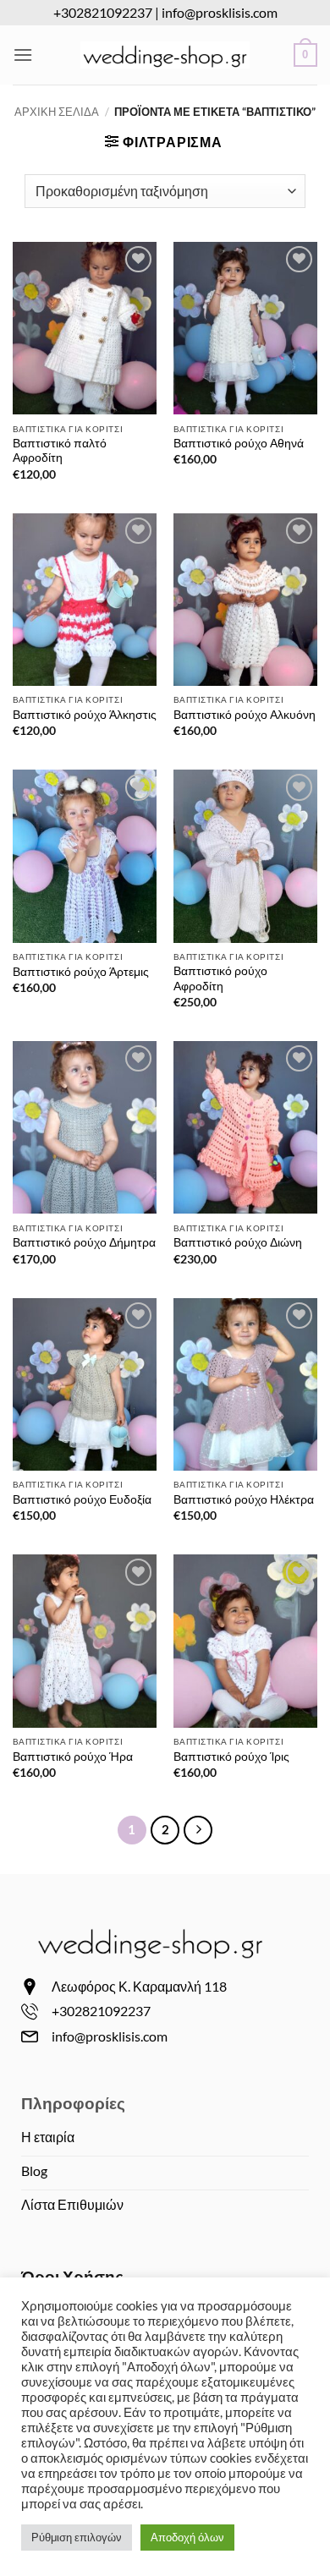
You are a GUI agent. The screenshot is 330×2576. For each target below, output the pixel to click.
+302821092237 (103, 12)
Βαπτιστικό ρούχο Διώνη (238, 1242)
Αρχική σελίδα (57, 112)
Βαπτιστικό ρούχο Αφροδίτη (220, 978)
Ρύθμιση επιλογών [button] (77, 2537)
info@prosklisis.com (220, 12)
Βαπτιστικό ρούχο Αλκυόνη (245, 715)
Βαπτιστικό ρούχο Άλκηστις (85, 715)
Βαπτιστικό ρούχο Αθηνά (239, 443)
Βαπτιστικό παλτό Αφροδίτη (60, 451)
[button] (23, 55)
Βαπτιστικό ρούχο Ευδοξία (82, 1499)
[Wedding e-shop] (165, 55)
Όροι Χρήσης (72, 2276)
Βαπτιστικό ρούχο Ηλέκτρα (244, 1499)
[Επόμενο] (198, 1830)
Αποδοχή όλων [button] (187, 2537)
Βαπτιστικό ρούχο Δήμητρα (84, 1242)
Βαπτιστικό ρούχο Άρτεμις (81, 972)
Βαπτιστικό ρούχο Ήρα (73, 1757)
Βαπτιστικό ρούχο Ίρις (231, 1757)
